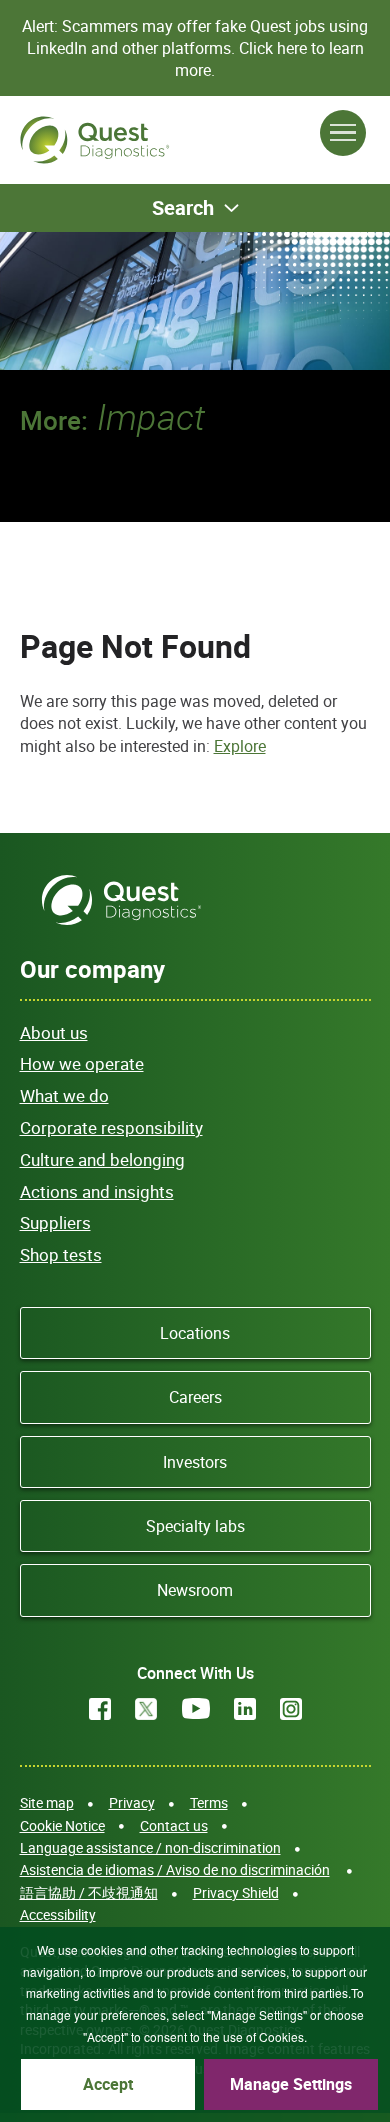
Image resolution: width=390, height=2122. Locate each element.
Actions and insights (97, 1191)
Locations (195, 1333)
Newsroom (195, 1590)
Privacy (132, 1802)
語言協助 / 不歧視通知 (89, 1892)
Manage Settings (291, 2084)
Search (183, 207)
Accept (108, 2084)
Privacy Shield (236, 1892)
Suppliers (55, 1222)
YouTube (196, 1709)
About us (54, 1032)
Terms (209, 1802)
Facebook (100, 1709)
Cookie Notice (62, 1825)
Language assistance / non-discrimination (150, 1847)
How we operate (82, 1063)
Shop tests (61, 1254)
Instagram (291, 1709)
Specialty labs (195, 1526)
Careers (195, 1397)
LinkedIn (245, 1709)
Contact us (174, 1825)
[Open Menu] (343, 133)
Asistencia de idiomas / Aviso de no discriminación (175, 1869)
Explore (240, 746)
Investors (195, 1462)
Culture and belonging (102, 1159)
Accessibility (58, 1914)
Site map (47, 1802)
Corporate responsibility (111, 1127)
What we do (64, 1095)
